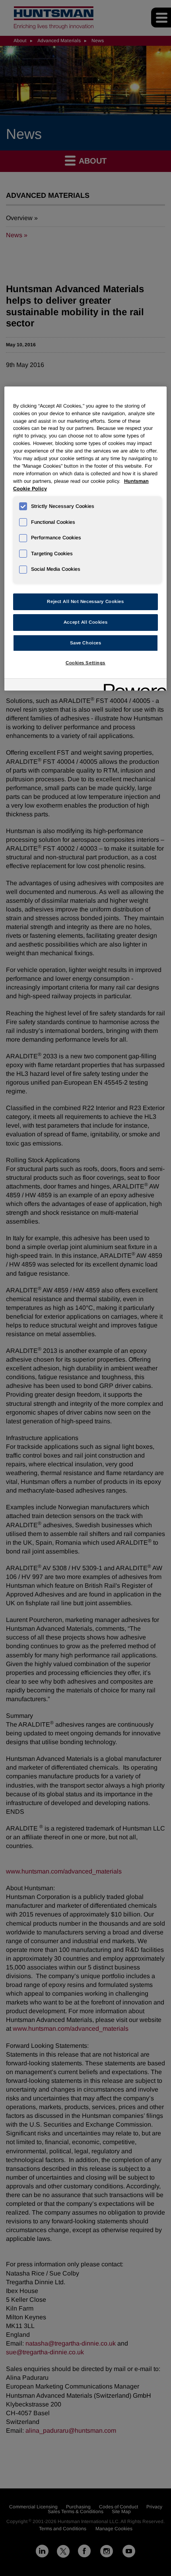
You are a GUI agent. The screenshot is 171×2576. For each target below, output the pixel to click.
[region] (86, 539)
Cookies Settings (85, 663)
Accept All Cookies (85, 622)
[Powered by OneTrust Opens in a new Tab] (132, 686)
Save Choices (86, 643)
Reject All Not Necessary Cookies (85, 601)
